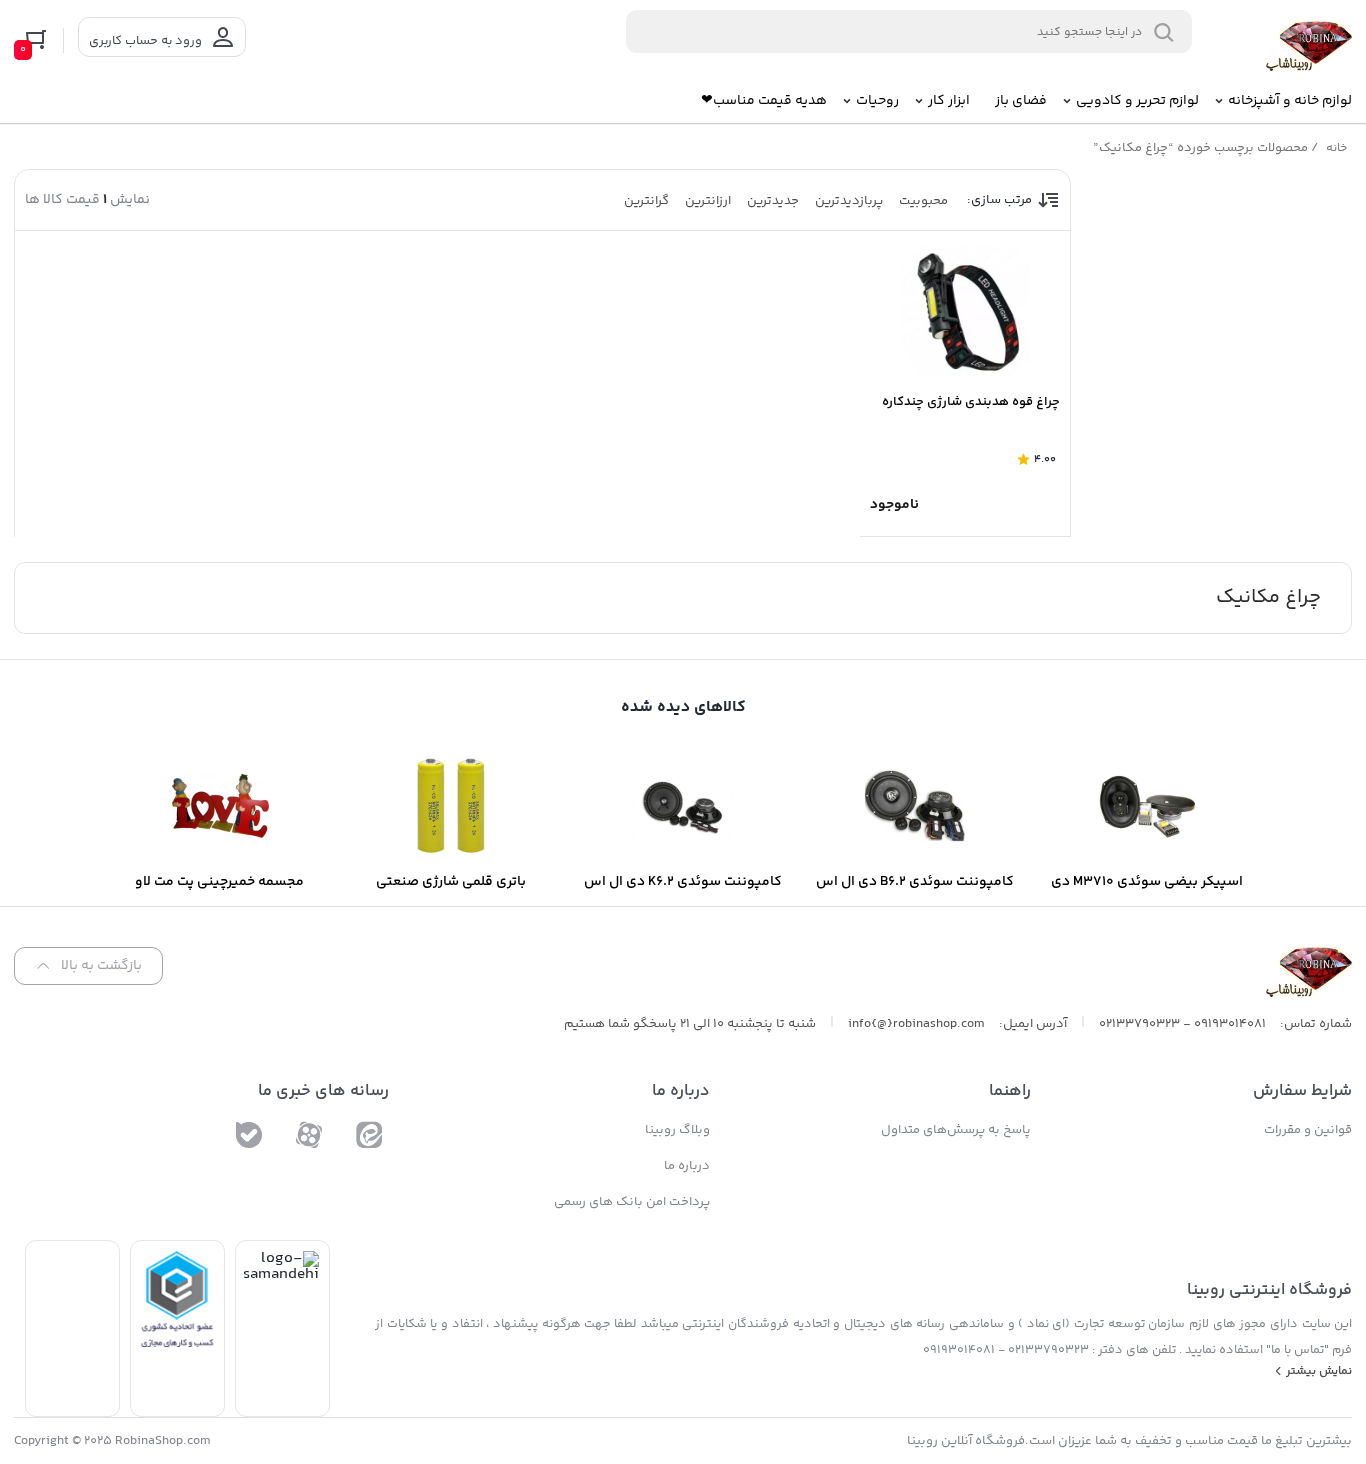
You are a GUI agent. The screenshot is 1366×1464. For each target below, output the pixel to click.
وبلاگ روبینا (677, 1130)
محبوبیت (923, 201)
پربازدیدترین (849, 201)
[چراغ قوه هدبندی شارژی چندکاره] (965, 311)
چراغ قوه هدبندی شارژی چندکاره (971, 402)
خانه (1336, 148)
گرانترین (646, 201)
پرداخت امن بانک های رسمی (632, 1202)
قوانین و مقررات (1308, 1130)
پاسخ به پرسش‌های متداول (956, 1130)
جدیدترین (773, 201)
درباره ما (687, 1166)
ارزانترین (708, 201)
